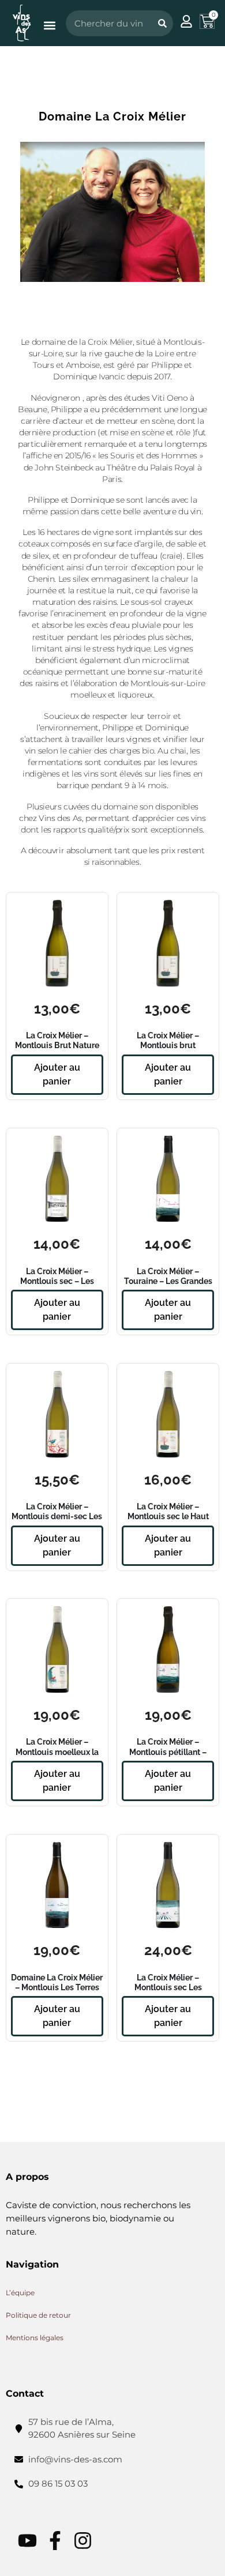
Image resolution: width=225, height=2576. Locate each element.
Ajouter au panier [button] (57, 1074)
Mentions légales (35, 2338)
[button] (49, 26)
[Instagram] (83, 2541)
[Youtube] (27, 2541)
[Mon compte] (186, 21)
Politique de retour (38, 2316)
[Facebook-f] (55, 2541)
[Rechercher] (162, 23)
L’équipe (20, 2293)
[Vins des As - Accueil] (22, 23)
